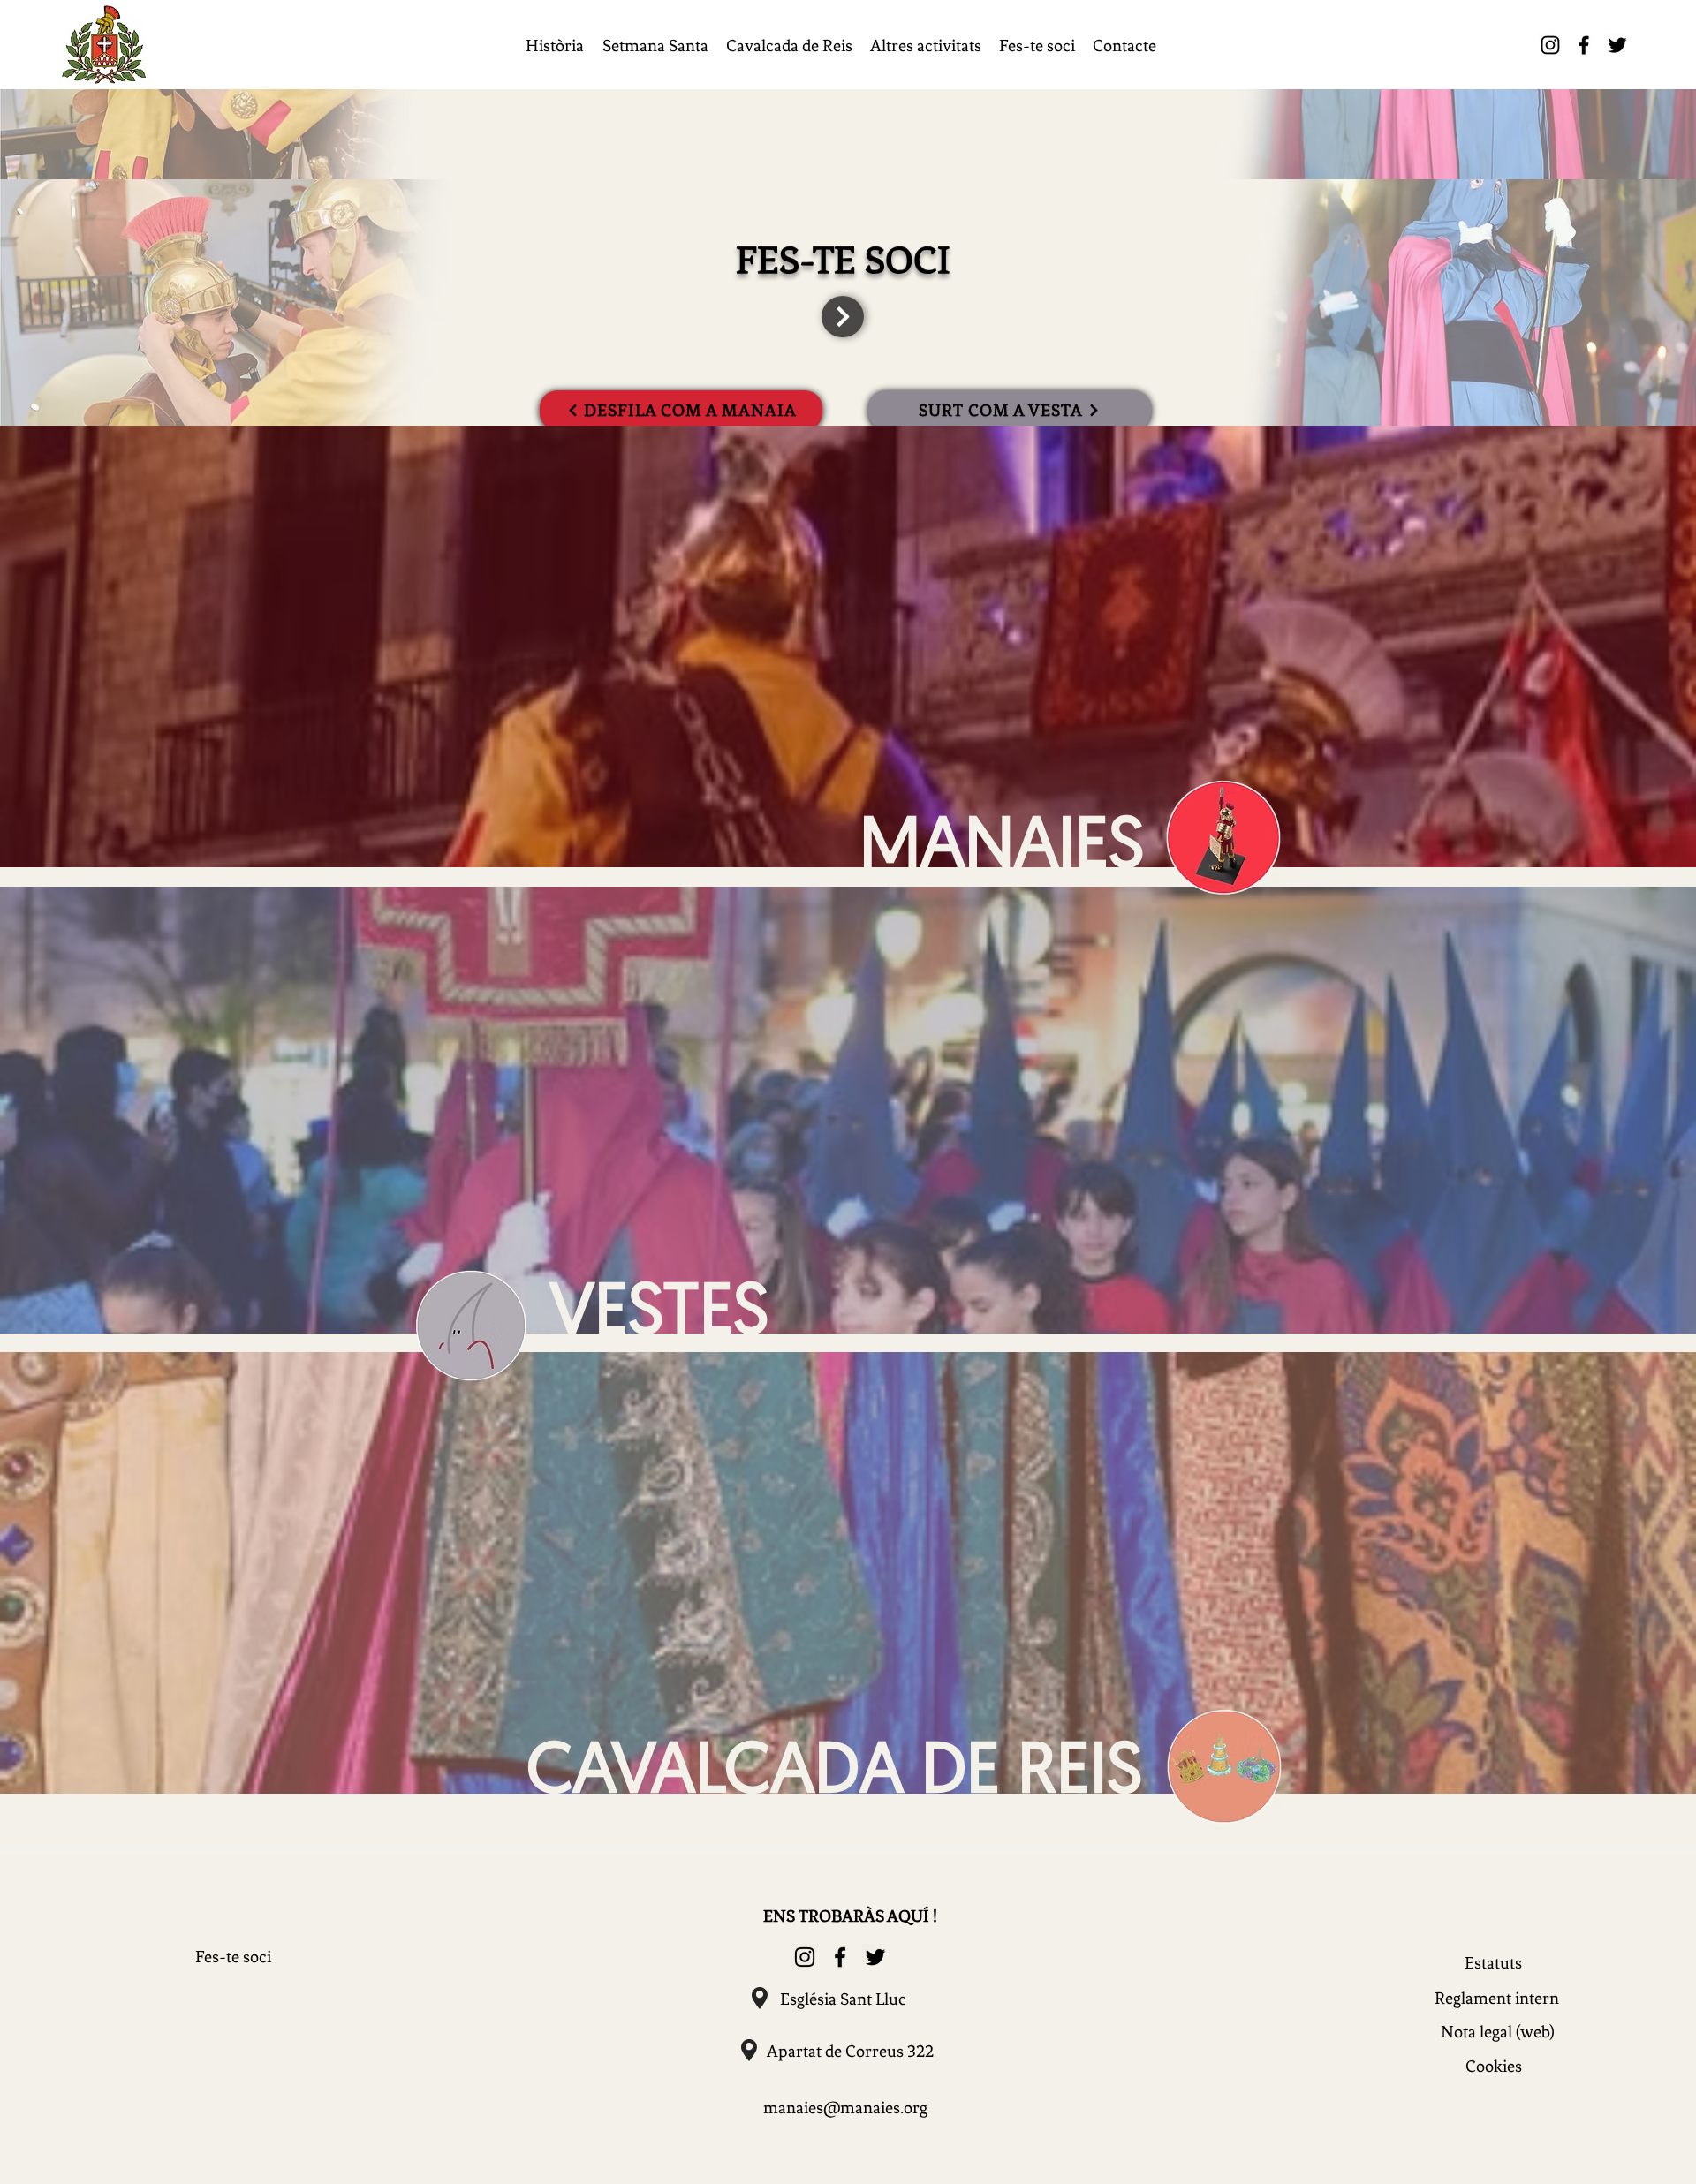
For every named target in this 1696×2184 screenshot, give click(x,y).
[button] (554, 46)
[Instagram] (1550, 45)
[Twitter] (1617, 45)
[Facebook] (1584, 45)
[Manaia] (467, 1327)
